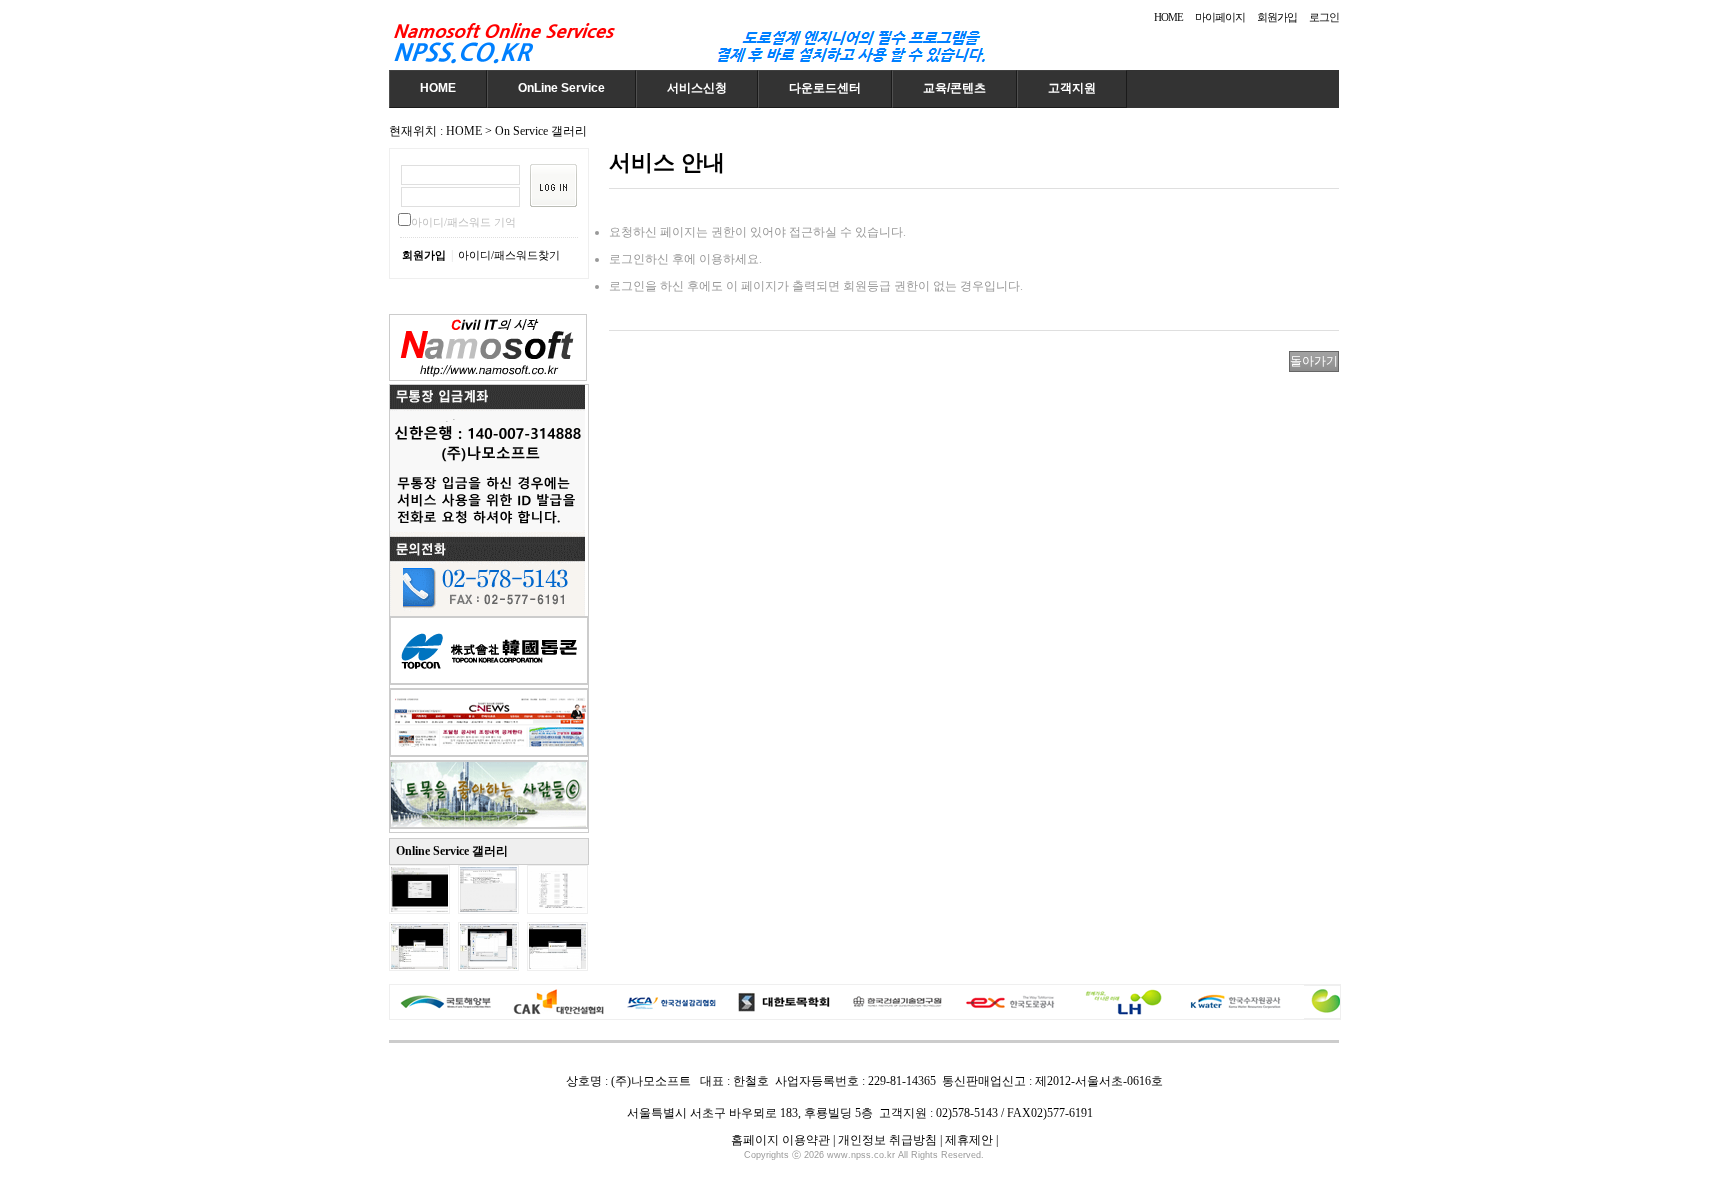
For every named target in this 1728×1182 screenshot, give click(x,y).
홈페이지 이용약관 (780, 1140)
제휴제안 (969, 1140)
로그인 (1324, 17)
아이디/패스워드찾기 (509, 255)
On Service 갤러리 (541, 131)
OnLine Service (561, 88)
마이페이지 (1220, 17)
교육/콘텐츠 (954, 88)
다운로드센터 (825, 88)
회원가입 (1277, 17)
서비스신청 (697, 88)
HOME (1168, 17)
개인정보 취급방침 (887, 1140)
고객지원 (1072, 88)
